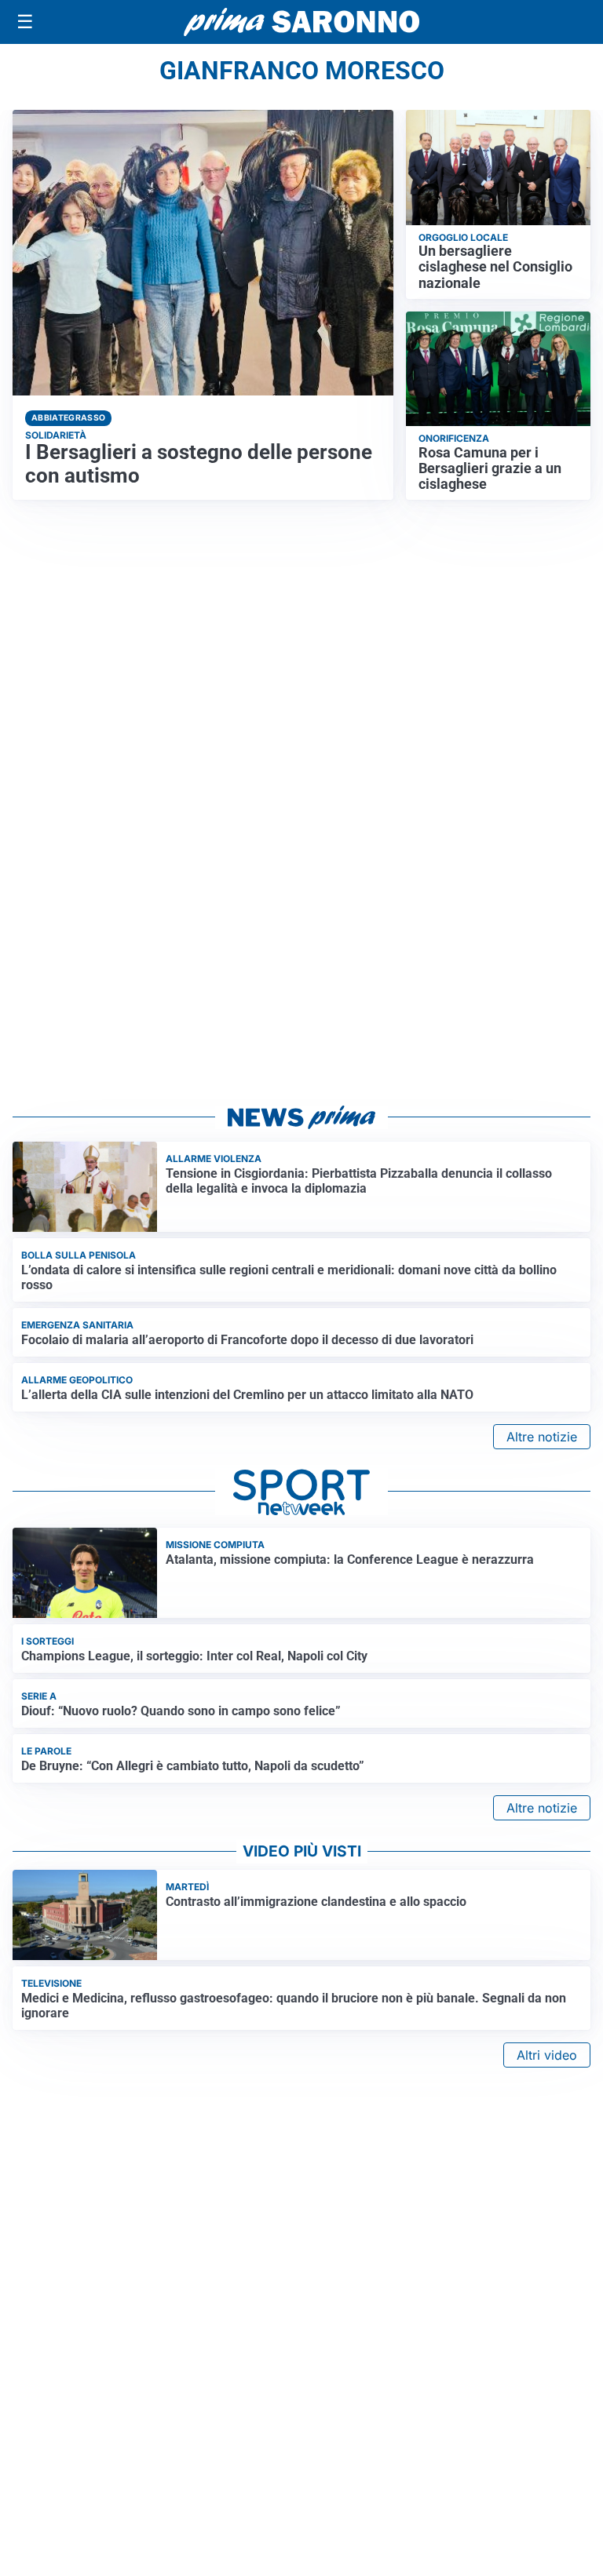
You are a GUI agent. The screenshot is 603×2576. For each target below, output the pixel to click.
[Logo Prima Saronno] (301, 22)
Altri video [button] (547, 2055)
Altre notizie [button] (542, 1437)
